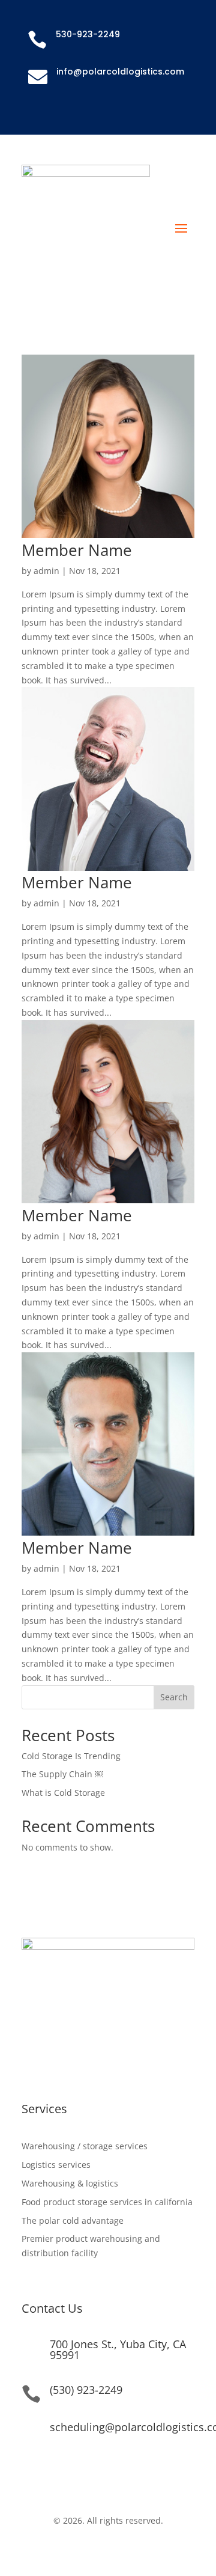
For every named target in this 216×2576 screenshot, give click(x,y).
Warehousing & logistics (70, 2183)
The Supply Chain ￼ (62, 1774)
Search (174, 1697)
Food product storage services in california (107, 2202)
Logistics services (56, 2165)
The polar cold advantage (73, 2220)
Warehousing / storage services (85, 2146)
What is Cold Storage (63, 1793)
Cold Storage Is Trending (71, 1756)
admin (46, 571)
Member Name (77, 550)
